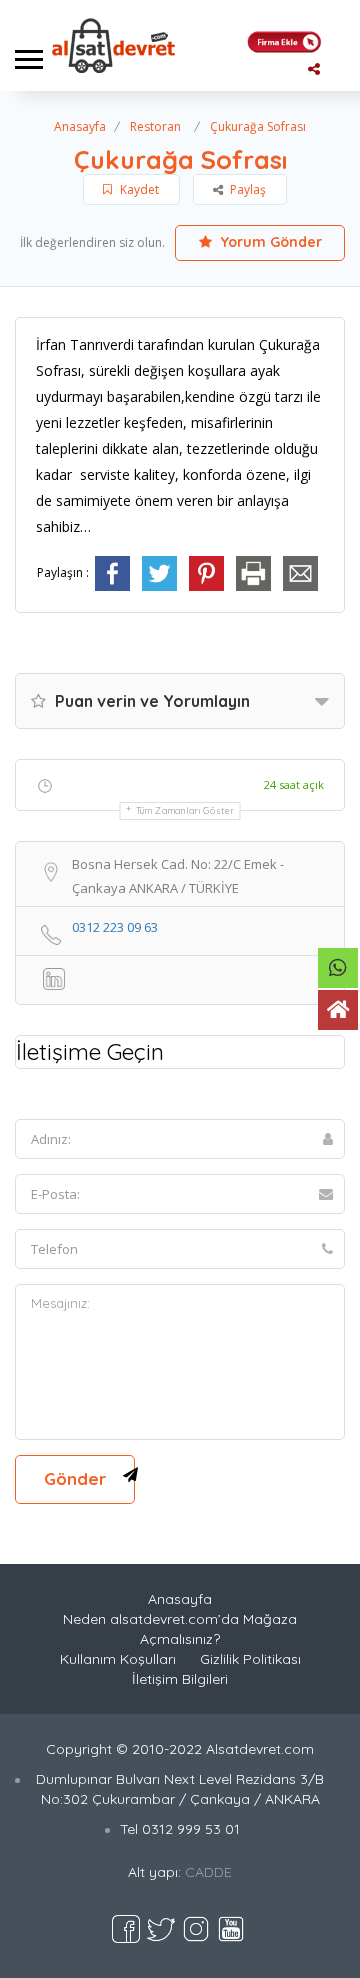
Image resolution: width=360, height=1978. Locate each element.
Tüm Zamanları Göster (185, 810)
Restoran (155, 126)
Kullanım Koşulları (118, 1659)
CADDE (208, 1872)
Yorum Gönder (269, 242)
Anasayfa (80, 126)
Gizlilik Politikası (250, 1659)
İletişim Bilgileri (180, 1679)
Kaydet (138, 189)
